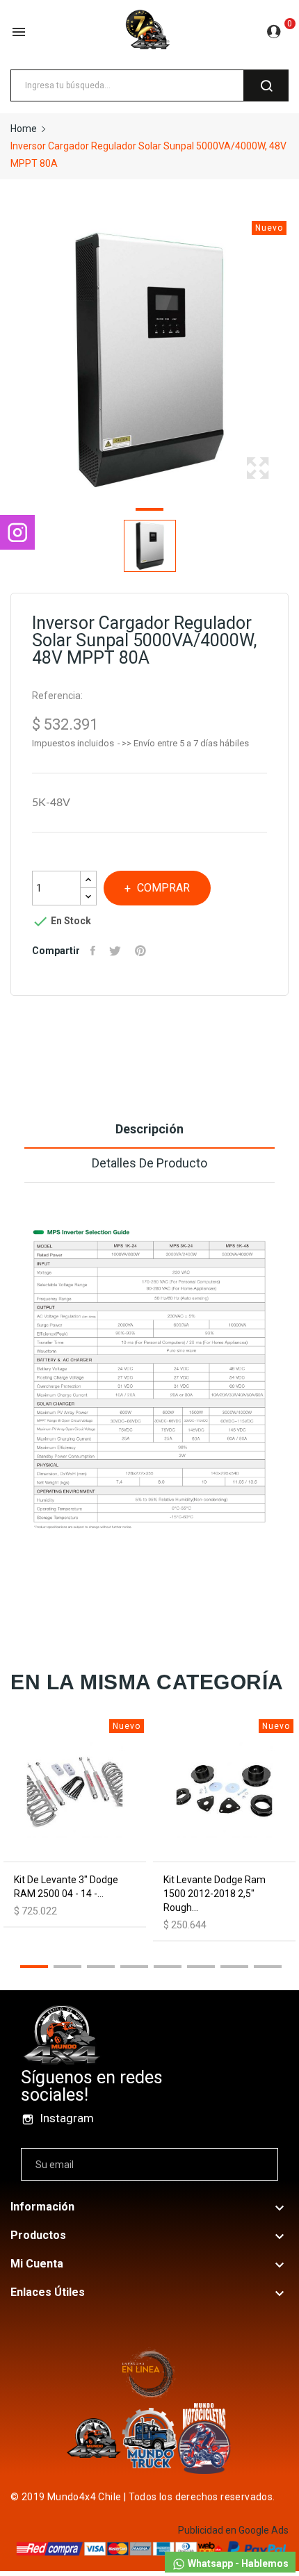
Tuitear (117, 951)
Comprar (163, 888)
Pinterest (142, 951)
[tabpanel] (149, 360)
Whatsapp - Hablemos (237, 2563)
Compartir (95, 951)
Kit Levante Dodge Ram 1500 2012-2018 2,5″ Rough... (215, 1894)
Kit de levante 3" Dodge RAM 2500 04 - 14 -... (66, 1887)
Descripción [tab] (149, 1129)
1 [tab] (149, 511)
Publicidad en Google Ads (233, 2530)
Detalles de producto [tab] (149, 1163)
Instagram (67, 2118)
